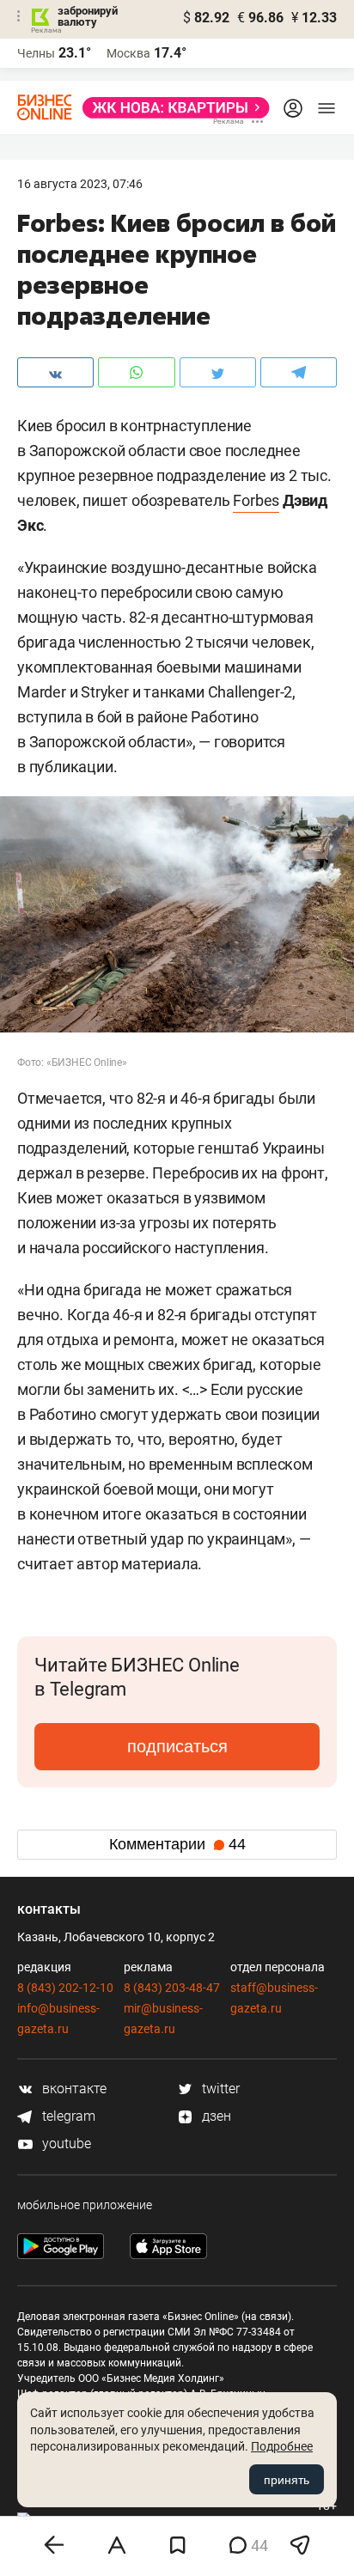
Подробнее (282, 2446)
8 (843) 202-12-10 (65, 1988)
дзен (215, 2116)
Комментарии (177, 1844)
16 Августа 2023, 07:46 (80, 184)
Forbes (256, 500)
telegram (67, 2116)
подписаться (177, 1746)
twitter (219, 2089)
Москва (128, 53)
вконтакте (73, 2089)
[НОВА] (171, 108)
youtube (65, 2144)
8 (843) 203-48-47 (172, 1988)
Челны (36, 53)
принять (287, 2480)
